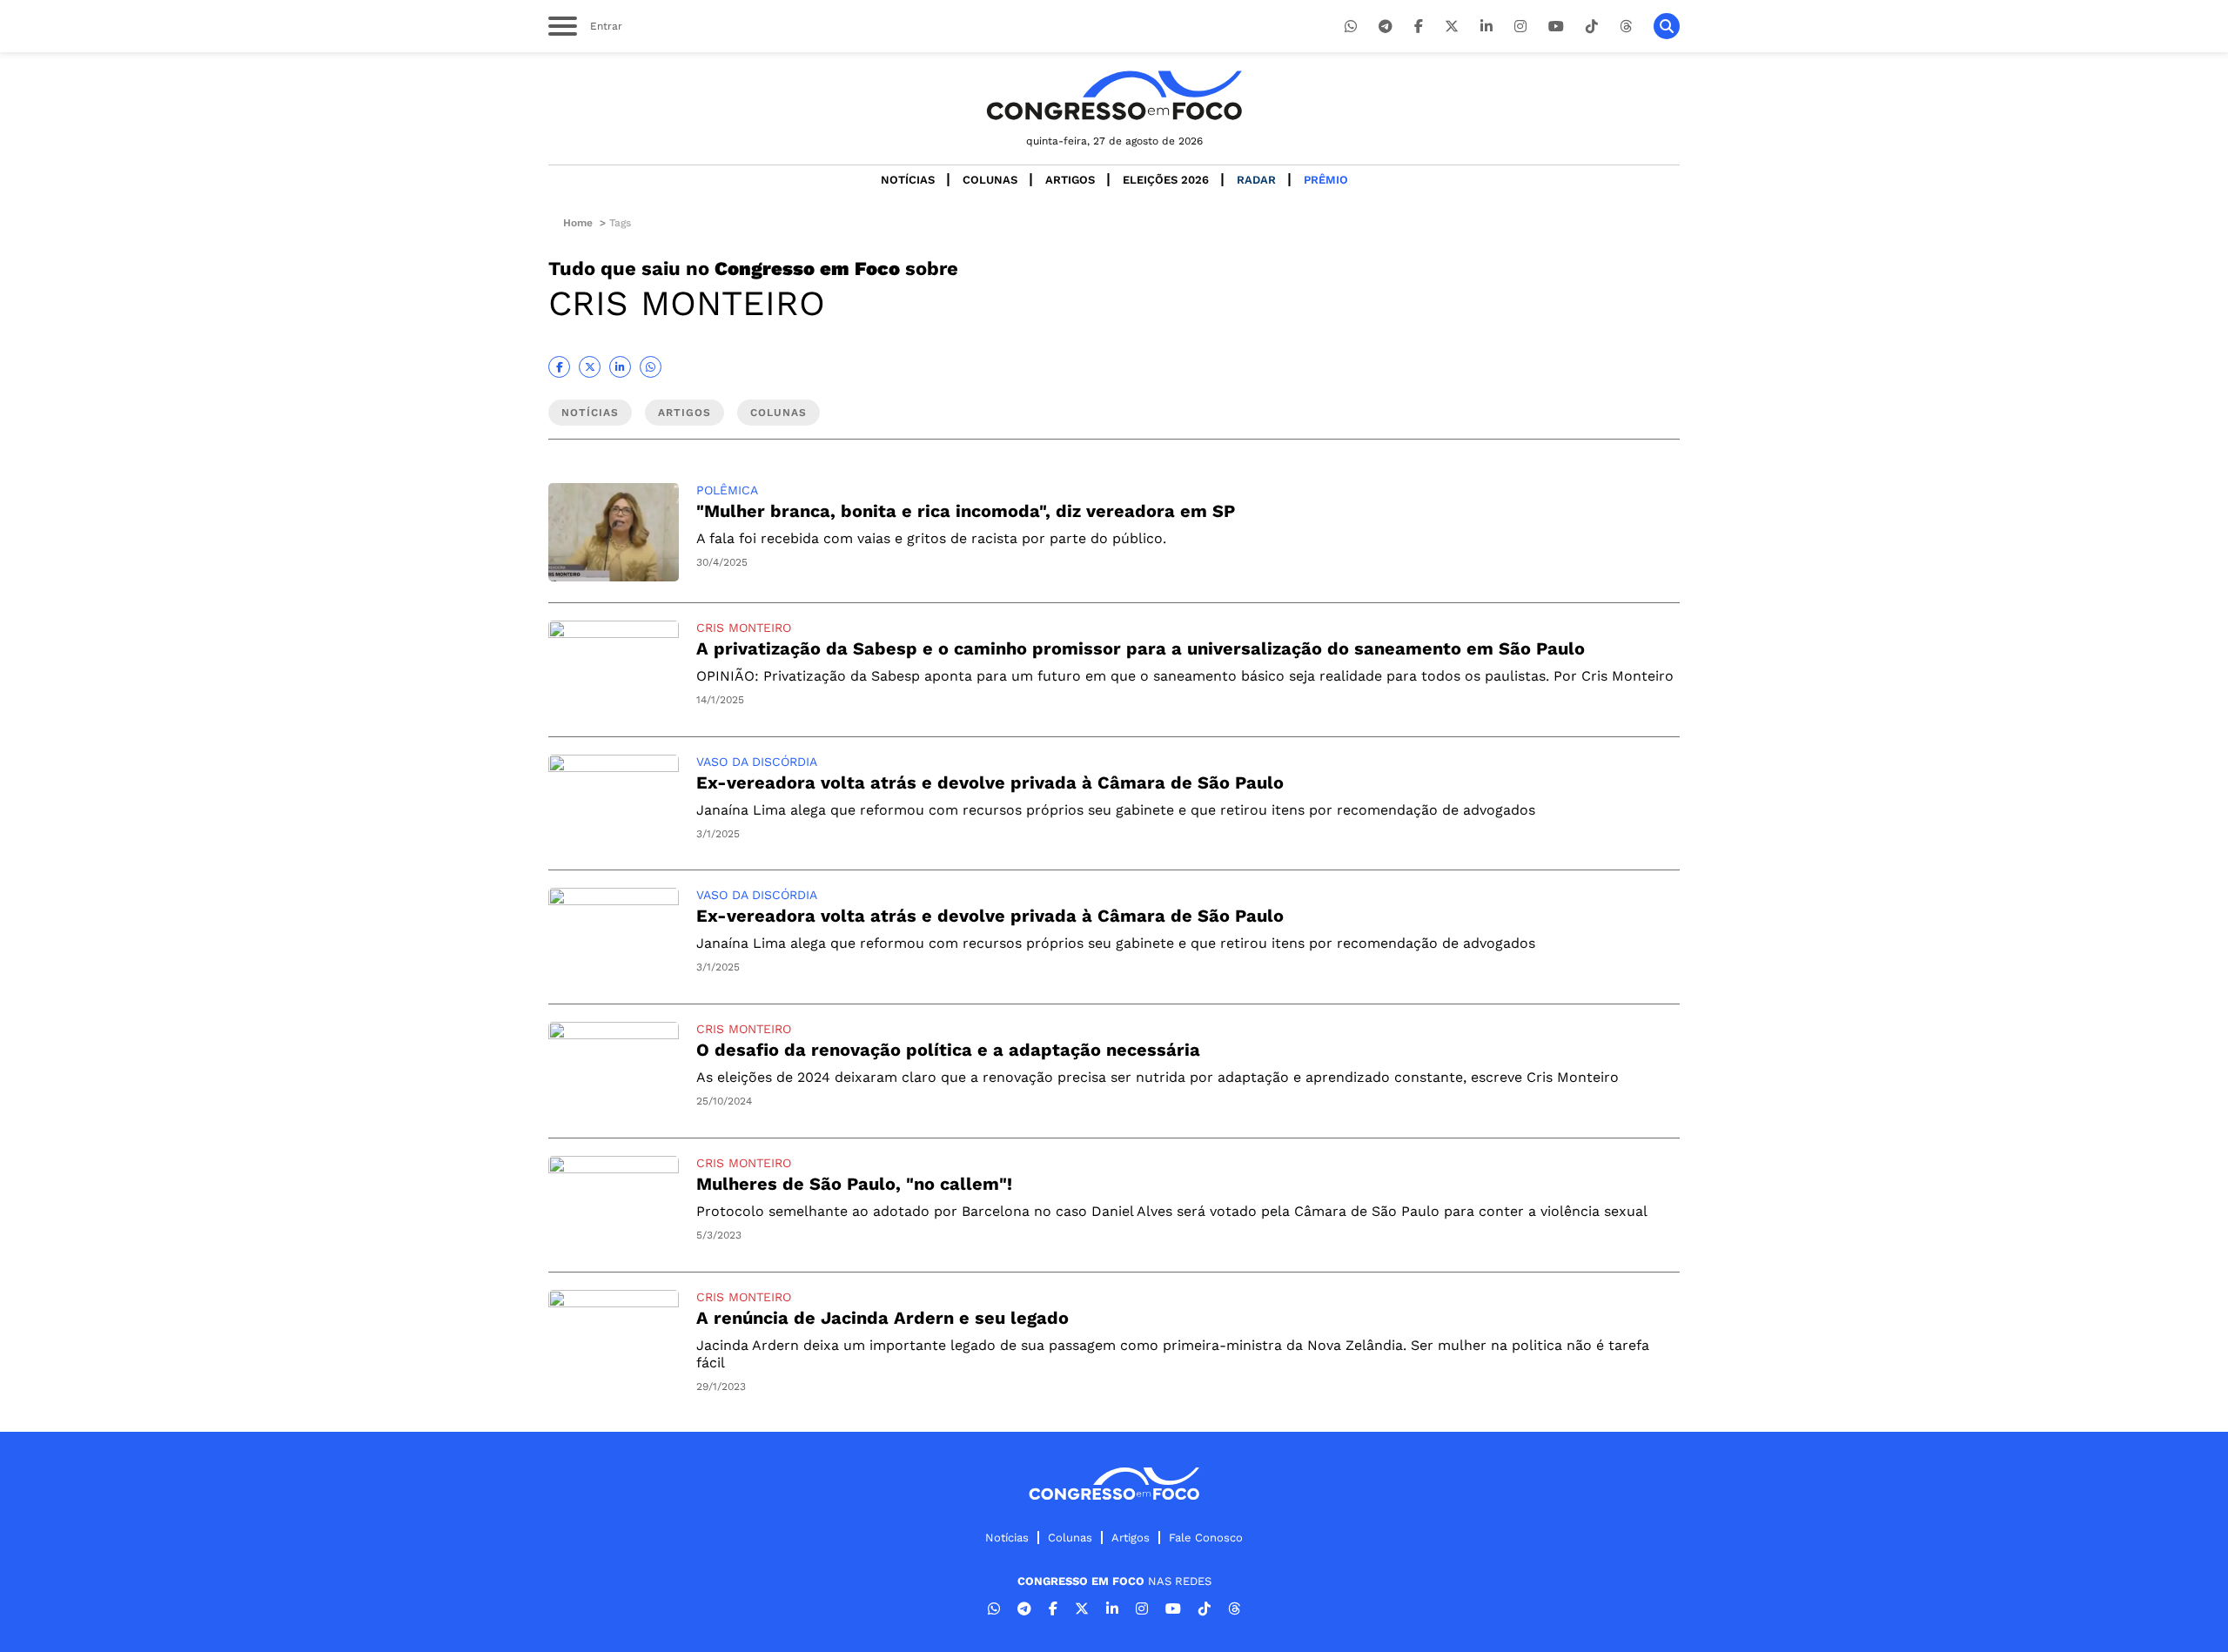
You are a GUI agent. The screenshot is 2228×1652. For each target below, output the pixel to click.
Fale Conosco (1206, 1538)
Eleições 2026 (1166, 180)
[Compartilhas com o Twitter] (590, 367)
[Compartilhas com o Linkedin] (620, 367)
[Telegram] (1386, 27)
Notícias (908, 180)
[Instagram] (1520, 27)
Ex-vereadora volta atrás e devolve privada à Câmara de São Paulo (990, 782)
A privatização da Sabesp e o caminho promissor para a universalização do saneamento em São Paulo (1141, 648)
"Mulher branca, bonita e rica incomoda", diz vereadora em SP (966, 511)
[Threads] (1626, 27)
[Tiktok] (1592, 27)
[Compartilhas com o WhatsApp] (651, 367)
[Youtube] (1556, 27)
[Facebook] (1419, 27)
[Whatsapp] (1351, 27)
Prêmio (1326, 180)
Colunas (990, 180)
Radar (1256, 180)
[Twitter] (1452, 27)
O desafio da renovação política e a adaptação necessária (948, 1050)
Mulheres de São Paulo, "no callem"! (854, 1184)
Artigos (1070, 180)
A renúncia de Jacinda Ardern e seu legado (882, 1318)
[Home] (1114, 95)
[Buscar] (1667, 26)
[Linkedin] (1486, 27)
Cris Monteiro (744, 628)
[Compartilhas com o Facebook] (559, 367)
